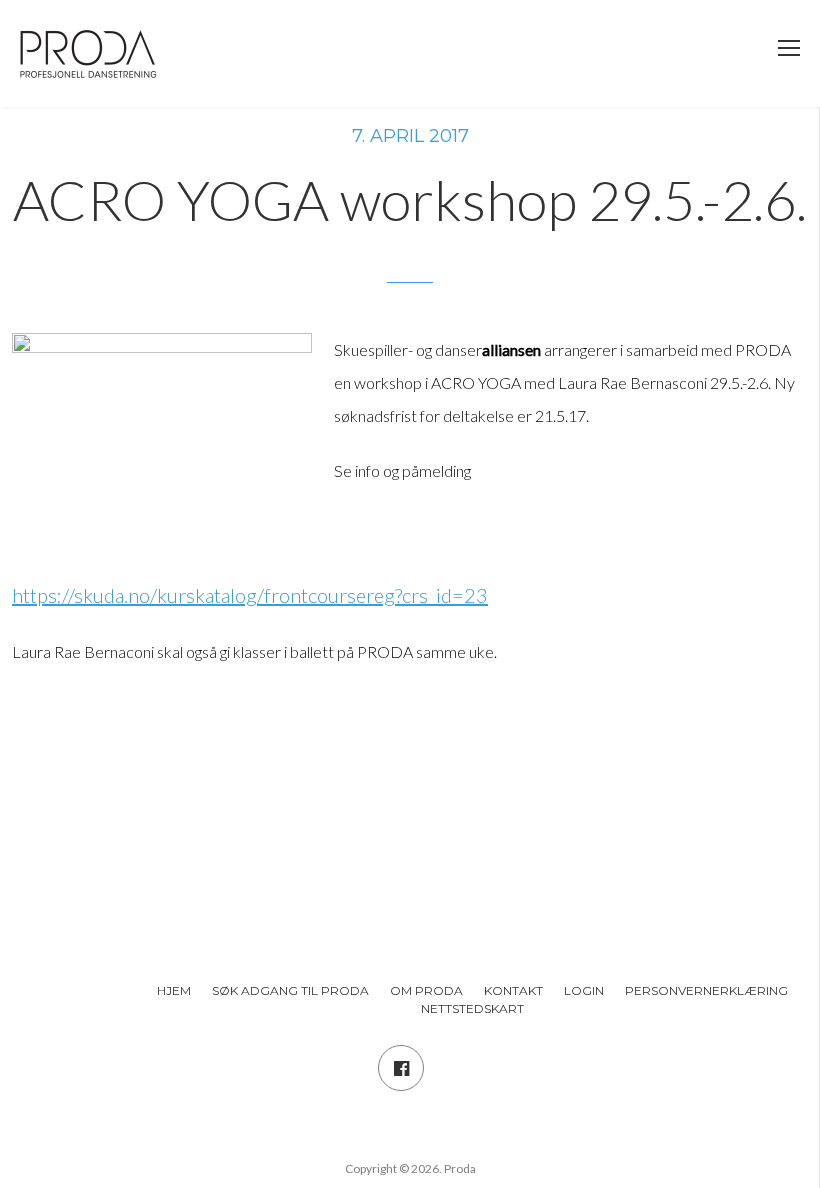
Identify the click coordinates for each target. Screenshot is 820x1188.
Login (584, 990)
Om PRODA (426, 990)
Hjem (174, 990)
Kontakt (513, 990)
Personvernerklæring (706, 990)
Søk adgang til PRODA (290, 990)
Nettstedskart (472, 1008)
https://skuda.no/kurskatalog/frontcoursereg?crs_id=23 (250, 595)
